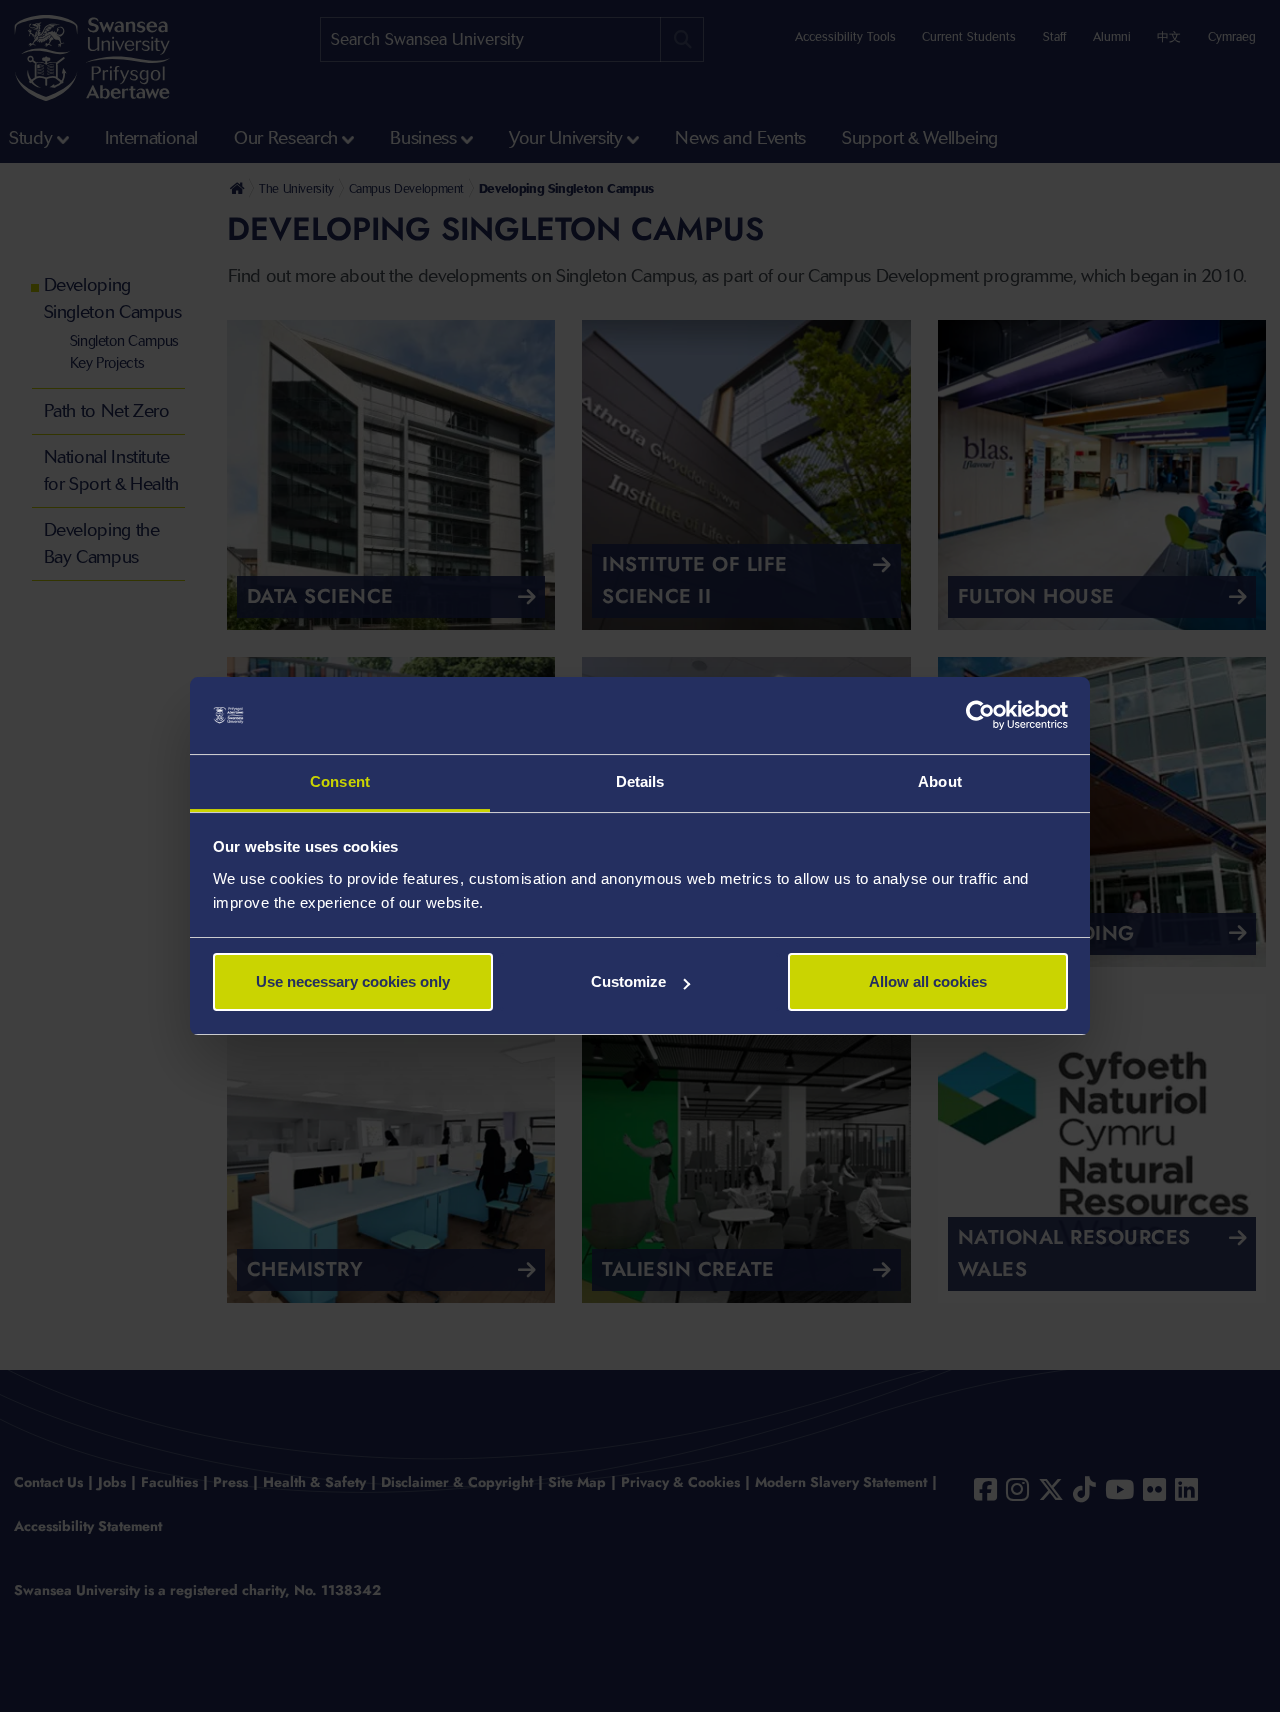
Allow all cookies (928, 981)
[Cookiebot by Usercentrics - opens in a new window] (980, 716)
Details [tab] (640, 781)
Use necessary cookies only (353, 981)
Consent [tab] (340, 781)
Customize (628, 981)
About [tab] (940, 781)
